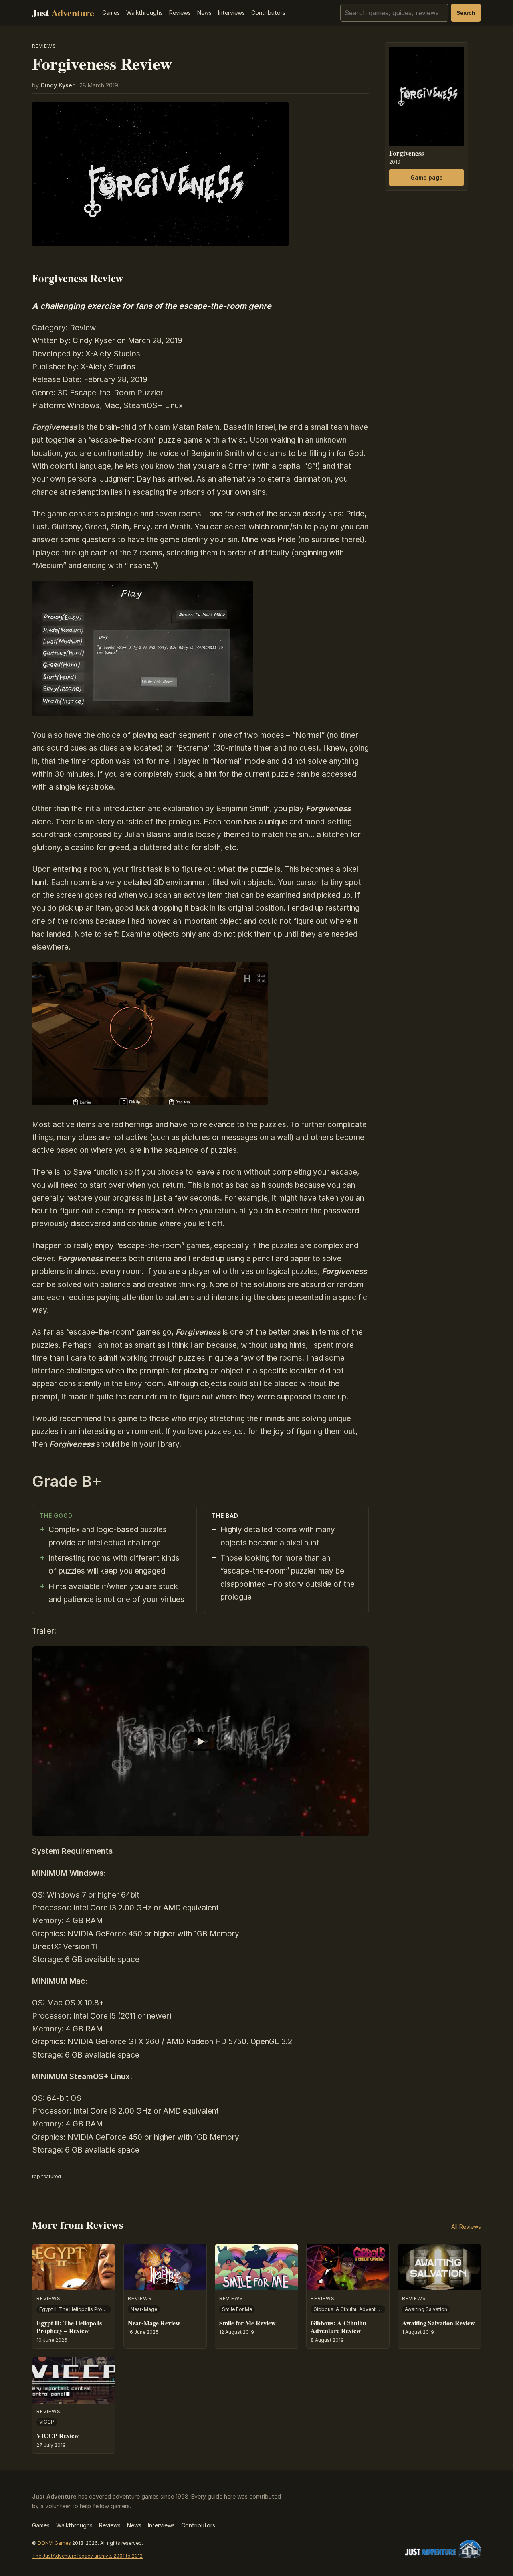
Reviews (180, 13)
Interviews (231, 13)
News (204, 13)
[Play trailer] (200, 1741)
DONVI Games (54, 2543)
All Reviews (466, 2227)
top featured (46, 2176)
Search (466, 13)
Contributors (268, 13)
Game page (427, 177)
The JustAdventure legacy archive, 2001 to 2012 (87, 2556)
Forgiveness (407, 153)
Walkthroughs (144, 13)
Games (111, 13)
